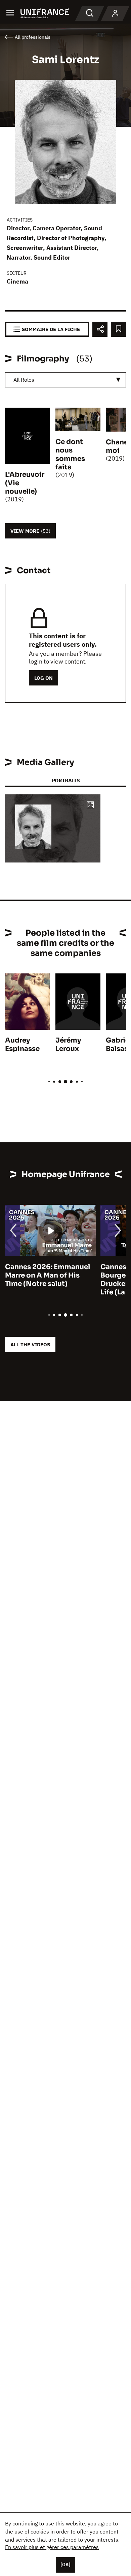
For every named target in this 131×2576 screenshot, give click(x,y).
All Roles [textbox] (24, 380)
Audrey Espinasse (22, 1045)
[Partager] (100, 329)
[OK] (65, 2565)
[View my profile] (115, 13)
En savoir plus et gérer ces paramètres (52, 2547)
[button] (90, 805)
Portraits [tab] (66, 780)
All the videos (30, 1344)
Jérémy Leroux (68, 1045)
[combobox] (65, 380)
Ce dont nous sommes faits (70, 455)
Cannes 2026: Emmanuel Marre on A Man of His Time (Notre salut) (48, 1275)
